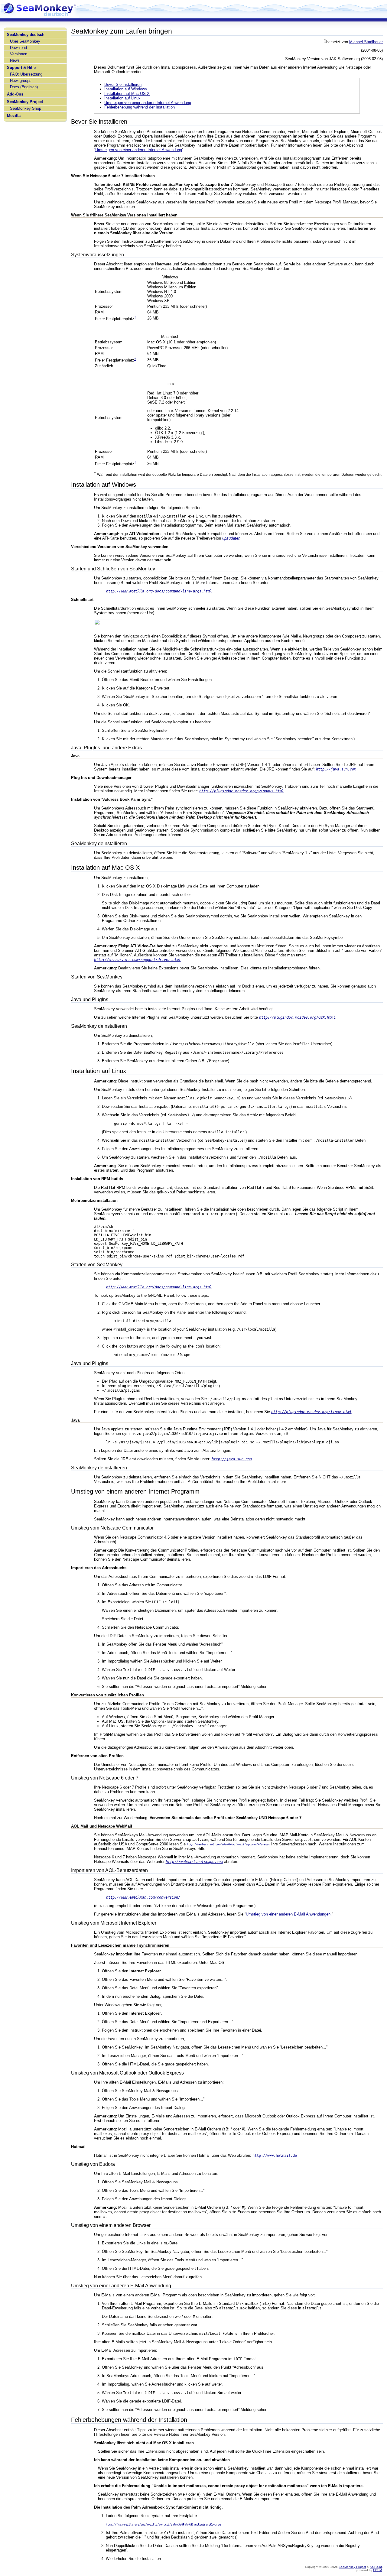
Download (18, 48)
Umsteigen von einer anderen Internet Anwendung (148, 103)
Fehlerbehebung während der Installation (140, 107)
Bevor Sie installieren (123, 84)
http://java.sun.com (336, 769)
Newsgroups (21, 81)
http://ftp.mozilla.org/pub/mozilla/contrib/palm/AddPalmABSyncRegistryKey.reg (163, 2525)
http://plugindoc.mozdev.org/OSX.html (297, 1017)
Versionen (19, 54)
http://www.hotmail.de (275, 2156)
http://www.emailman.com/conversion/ (143, 1897)
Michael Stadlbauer (366, 42)
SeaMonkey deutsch (26, 35)
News (15, 60)
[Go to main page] (39, 16)
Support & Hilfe (21, 68)
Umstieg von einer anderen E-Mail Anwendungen (288, 1914)
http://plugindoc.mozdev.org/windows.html (242, 791)
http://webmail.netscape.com (194, 1862)
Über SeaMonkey (25, 41)
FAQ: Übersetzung (26, 74)
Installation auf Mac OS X (127, 94)
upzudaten (231, 538)
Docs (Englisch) (24, 87)
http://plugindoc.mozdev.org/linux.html (311, 1412)
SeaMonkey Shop (26, 108)
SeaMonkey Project (25, 102)
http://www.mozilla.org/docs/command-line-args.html (159, 591)
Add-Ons (15, 94)
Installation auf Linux (122, 98)
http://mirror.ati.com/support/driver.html (137, 960)
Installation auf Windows (126, 89)
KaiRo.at (376, 2567)
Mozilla (14, 116)
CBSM (377, 2570)
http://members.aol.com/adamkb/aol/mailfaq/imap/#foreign (228, 1844)
